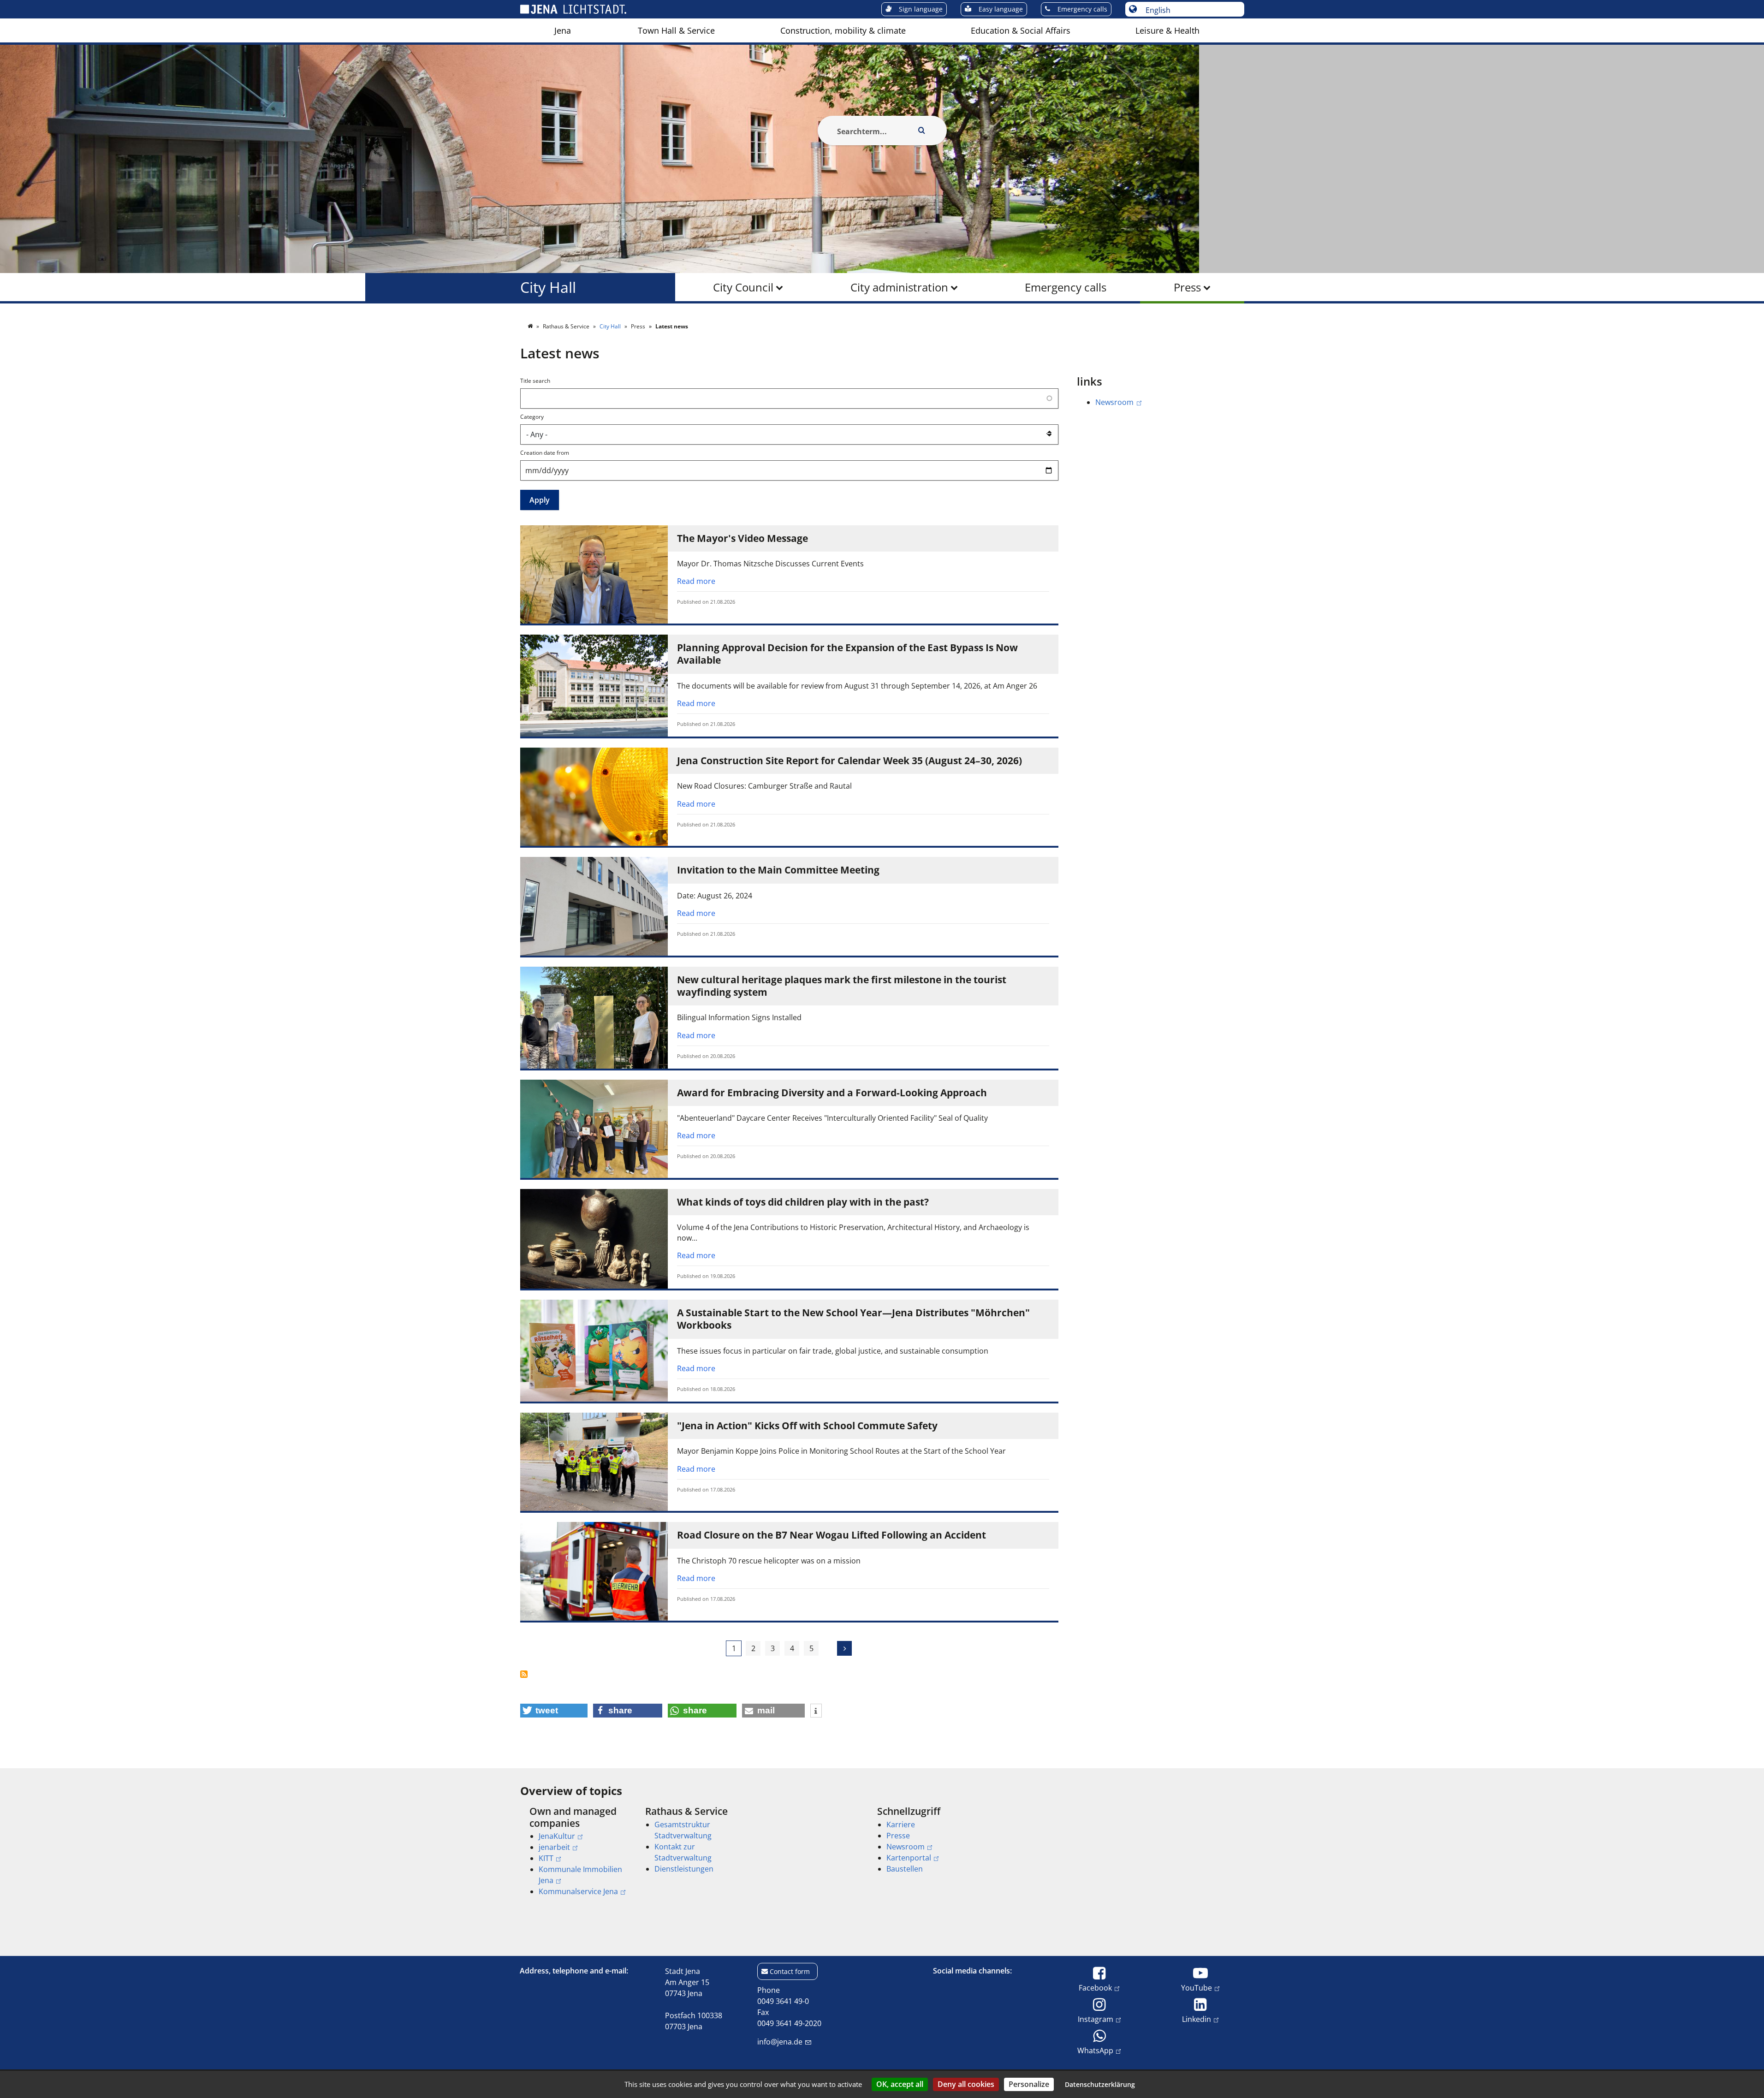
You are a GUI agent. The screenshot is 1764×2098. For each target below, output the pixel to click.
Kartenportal (909, 1858)
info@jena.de (780, 2042)
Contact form (790, 1971)
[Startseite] (531, 326)
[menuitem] (563, 30)
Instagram (1096, 2019)
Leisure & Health (1167, 30)
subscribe (529, 1674)
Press (1187, 287)
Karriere (901, 1825)
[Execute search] (922, 131)
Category (532, 417)
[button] (554, 1711)
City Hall (548, 287)
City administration (899, 287)
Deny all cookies (966, 2084)
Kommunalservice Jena (578, 1891)
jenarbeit (554, 1847)
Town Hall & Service (676, 30)
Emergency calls (1066, 287)
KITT (546, 1858)
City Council (743, 287)
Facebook (1095, 1988)
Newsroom (1114, 402)
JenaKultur (557, 1836)
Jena (563, 30)
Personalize (1029, 2084)
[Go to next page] (844, 1648)
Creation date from (545, 453)
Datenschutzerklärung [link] (1100, 2084)
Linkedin (1197, 2019)
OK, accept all (900, 2084)
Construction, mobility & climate (843, 30)
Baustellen (905, 1869)
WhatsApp (1095, 2050)
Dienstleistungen (684, 1869)
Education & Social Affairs (1021, 30)
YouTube (1197, 1988)
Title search (535, 381)
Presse (898, 1836)
